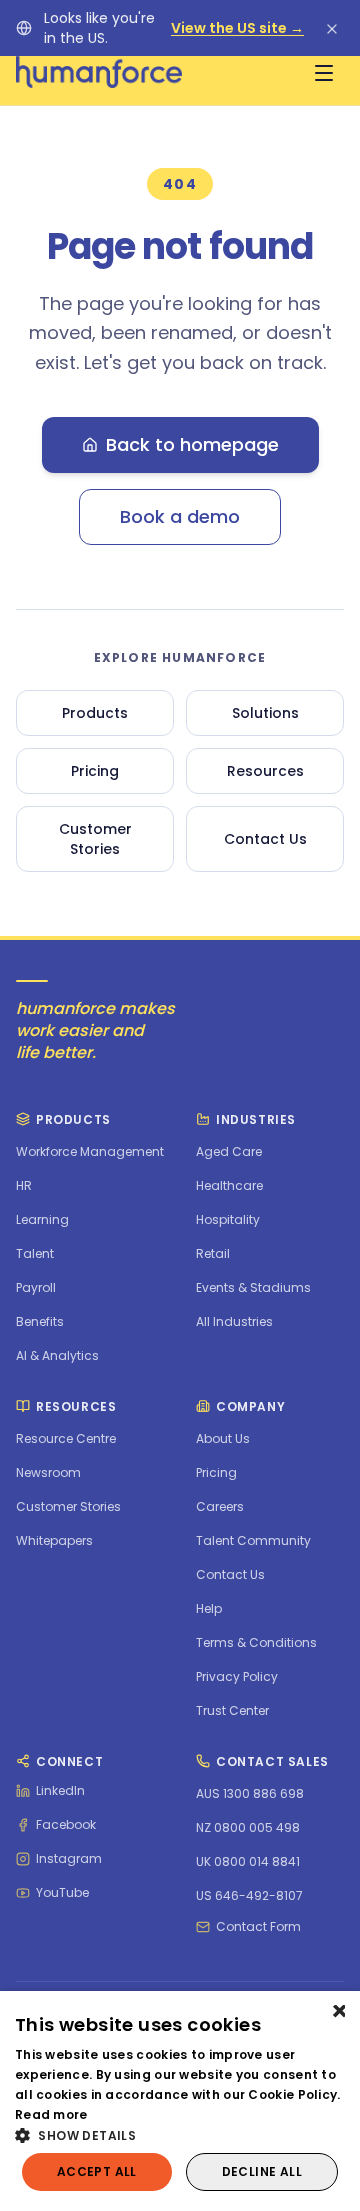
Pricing (95, 771)
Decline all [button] (262, 2171)
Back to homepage (192, 444)
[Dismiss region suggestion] (332, 28)
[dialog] (180, 2101)
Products (95, 713)
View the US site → (237, 28)
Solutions (265, 713)
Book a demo (180, 516)
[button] (180, 2135)
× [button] (337, 2012)
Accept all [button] (97, 2171)
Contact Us (265, 839)
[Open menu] (324, 72)
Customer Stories (95, 839)
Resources (265, 771)
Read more (51, 2114)
